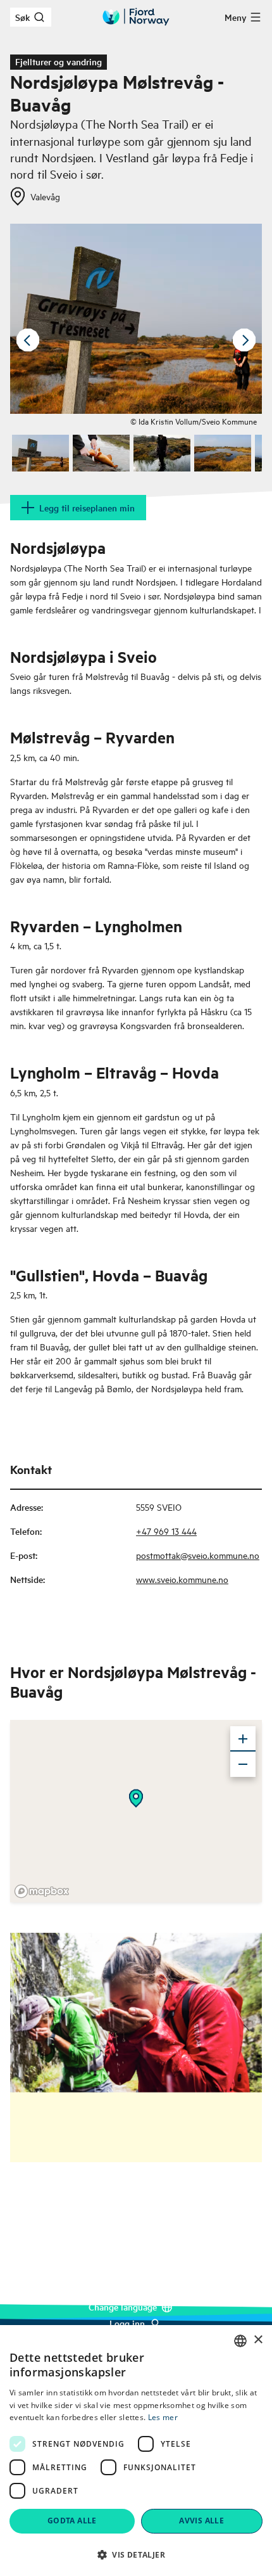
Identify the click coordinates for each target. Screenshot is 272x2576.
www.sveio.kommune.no (182, 1579)
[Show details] (136, 1798)
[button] (136, 2554)
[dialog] (136, 2451)
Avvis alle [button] (201, 2521)
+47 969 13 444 (166, 1531)
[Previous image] (28, 340)
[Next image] (244, 340)
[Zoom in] (243, 1739)
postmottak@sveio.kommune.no (198, 1555)
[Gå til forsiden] (136, 17)
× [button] (258, 2340)
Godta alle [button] (72, 2521)
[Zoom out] (243, 1764)
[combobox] (240, 2341)
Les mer (163, 2417)
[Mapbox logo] (42, 1891)
